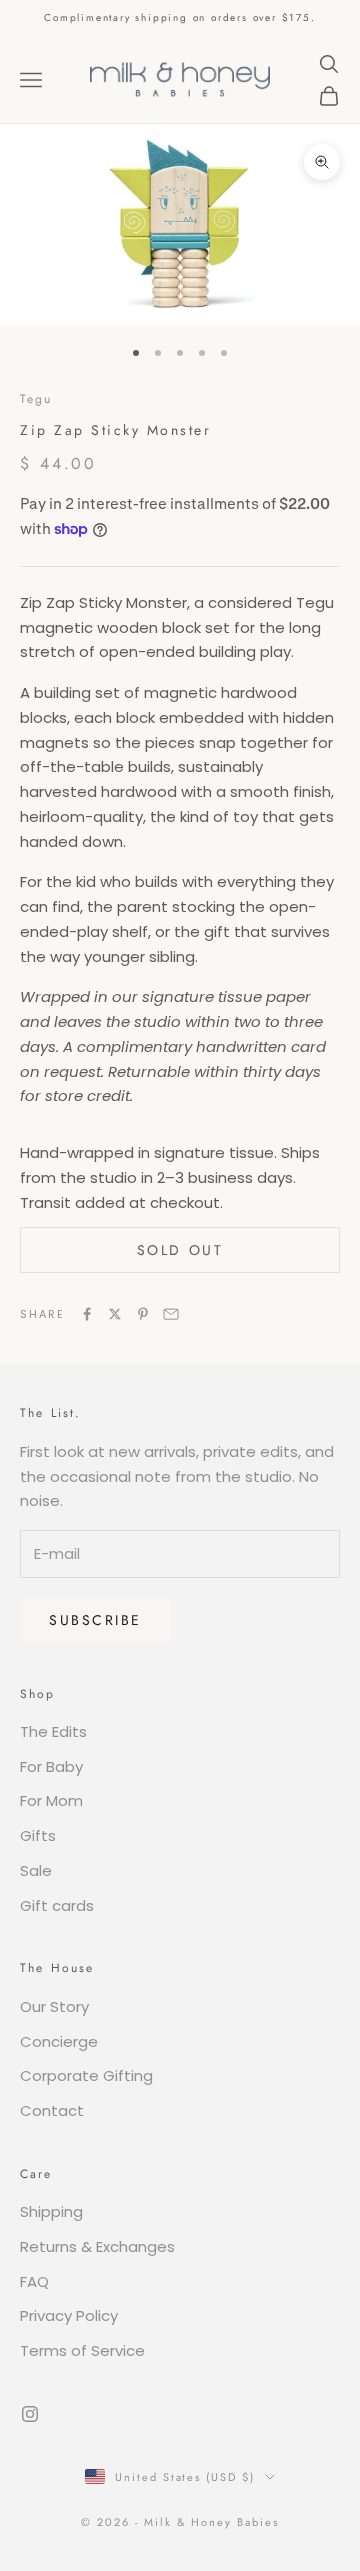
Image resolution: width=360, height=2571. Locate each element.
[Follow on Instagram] (30, 2414)
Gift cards (57, 1905)
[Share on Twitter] (115, 1314)
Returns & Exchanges (97, 2246)
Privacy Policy (69, 2315)
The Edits (53, 1731)
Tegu (36, 399)
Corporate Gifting (86, 2075)
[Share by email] (171, 1314)
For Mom (51, 1800)
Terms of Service (82, 2350)
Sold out (180, 1250)
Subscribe (95, 1620)
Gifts (38, 1835)
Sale (36, 1870)
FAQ (34, 2281)
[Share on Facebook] (87, 1314)
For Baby (51, 1766)
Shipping (51, 2211)
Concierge (59, 2041)
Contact (52, 2110)
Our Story (54, 2006)
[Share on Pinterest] (143, 1314)
